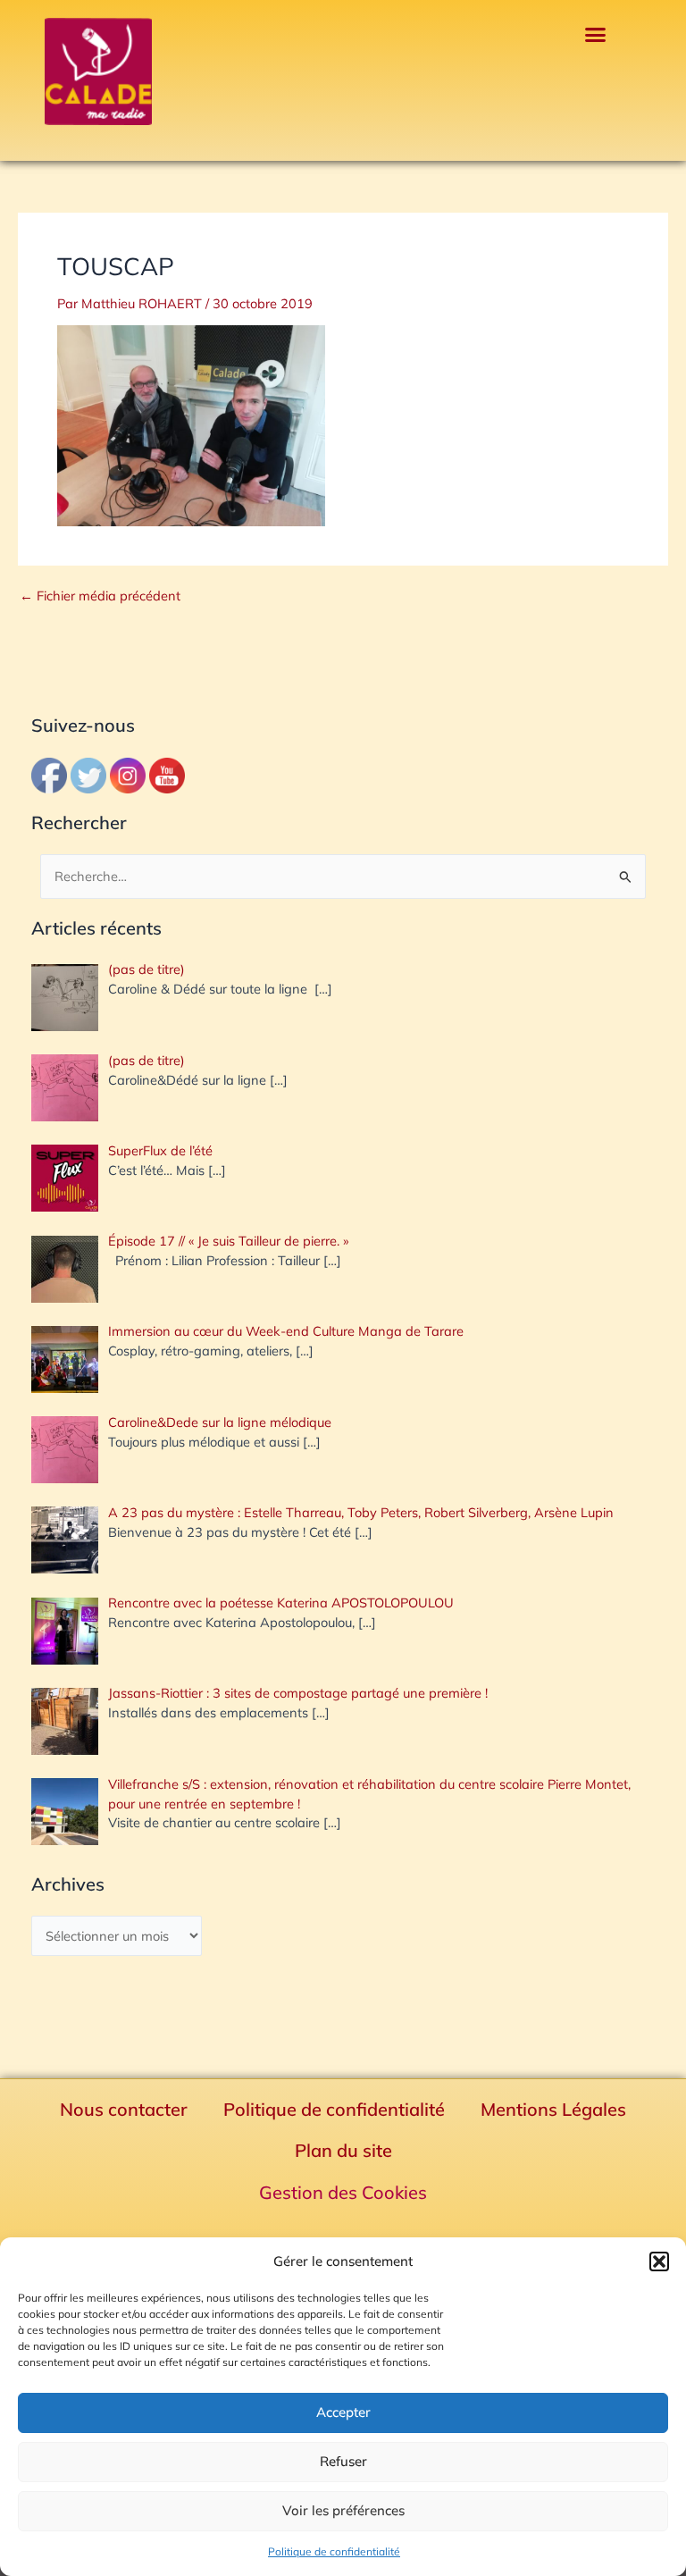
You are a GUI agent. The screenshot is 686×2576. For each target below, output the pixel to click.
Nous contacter (124, 2109)
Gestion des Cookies (343, 2192)
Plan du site (343, 2150)
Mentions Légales (553, 2109)
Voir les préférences (343, 2510)
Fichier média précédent (100, 596)
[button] (659, 2261)
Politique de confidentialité (334, 2551)
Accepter (343, 2412)
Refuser (343, 2461)
